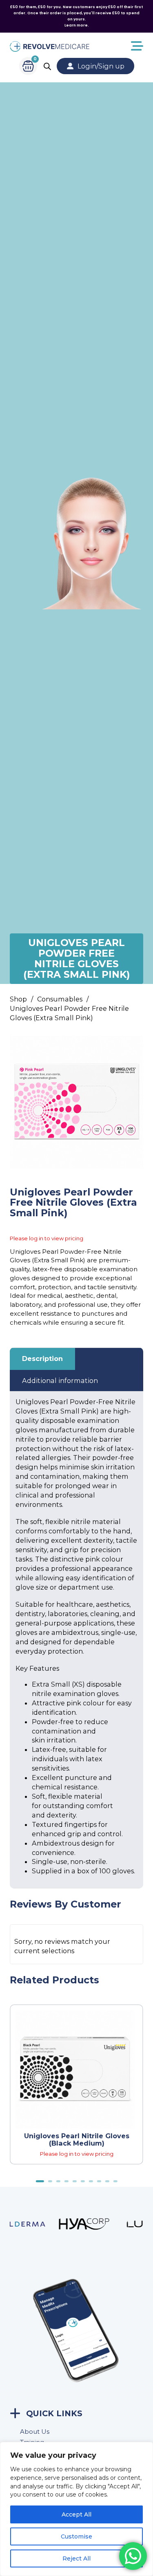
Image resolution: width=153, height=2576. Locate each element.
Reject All (76, 2558)
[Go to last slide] (125, 2190)
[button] (132, 1047)
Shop (18, 999)
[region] (76, 2509)
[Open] (116, 46)
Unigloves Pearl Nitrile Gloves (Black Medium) (77, 2139)
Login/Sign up (101, 66)
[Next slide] (141, 2190)
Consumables (60, 999)
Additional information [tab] (60, 1381)
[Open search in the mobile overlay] (47, 66)
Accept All (76, 2514)
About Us (35, 2432)
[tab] (40, 2181)
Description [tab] (42, 1359)
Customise (76, 2536)
